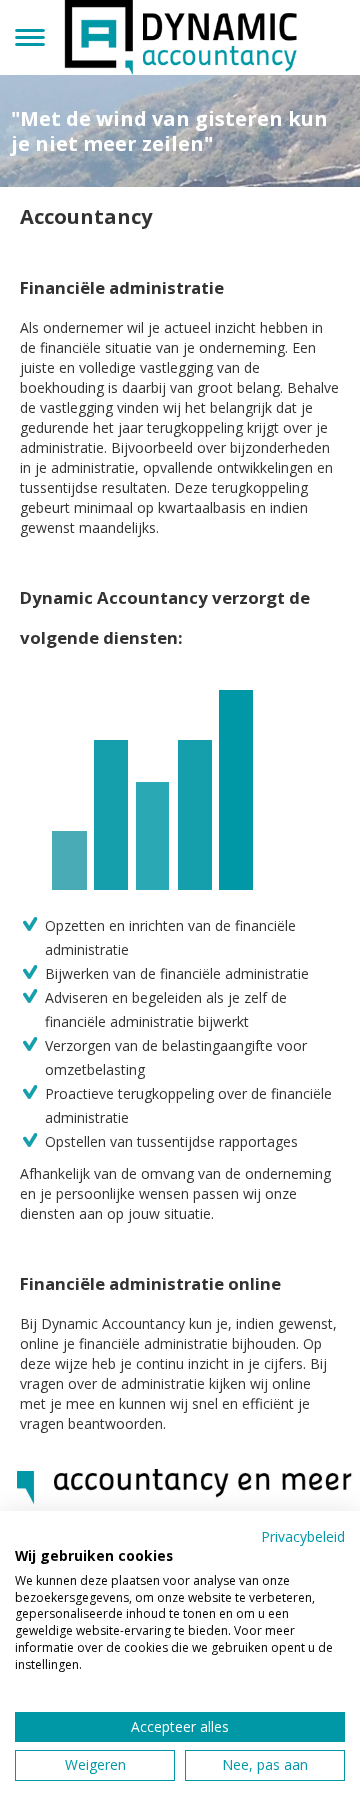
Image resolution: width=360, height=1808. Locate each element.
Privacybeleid (303, 1536)
